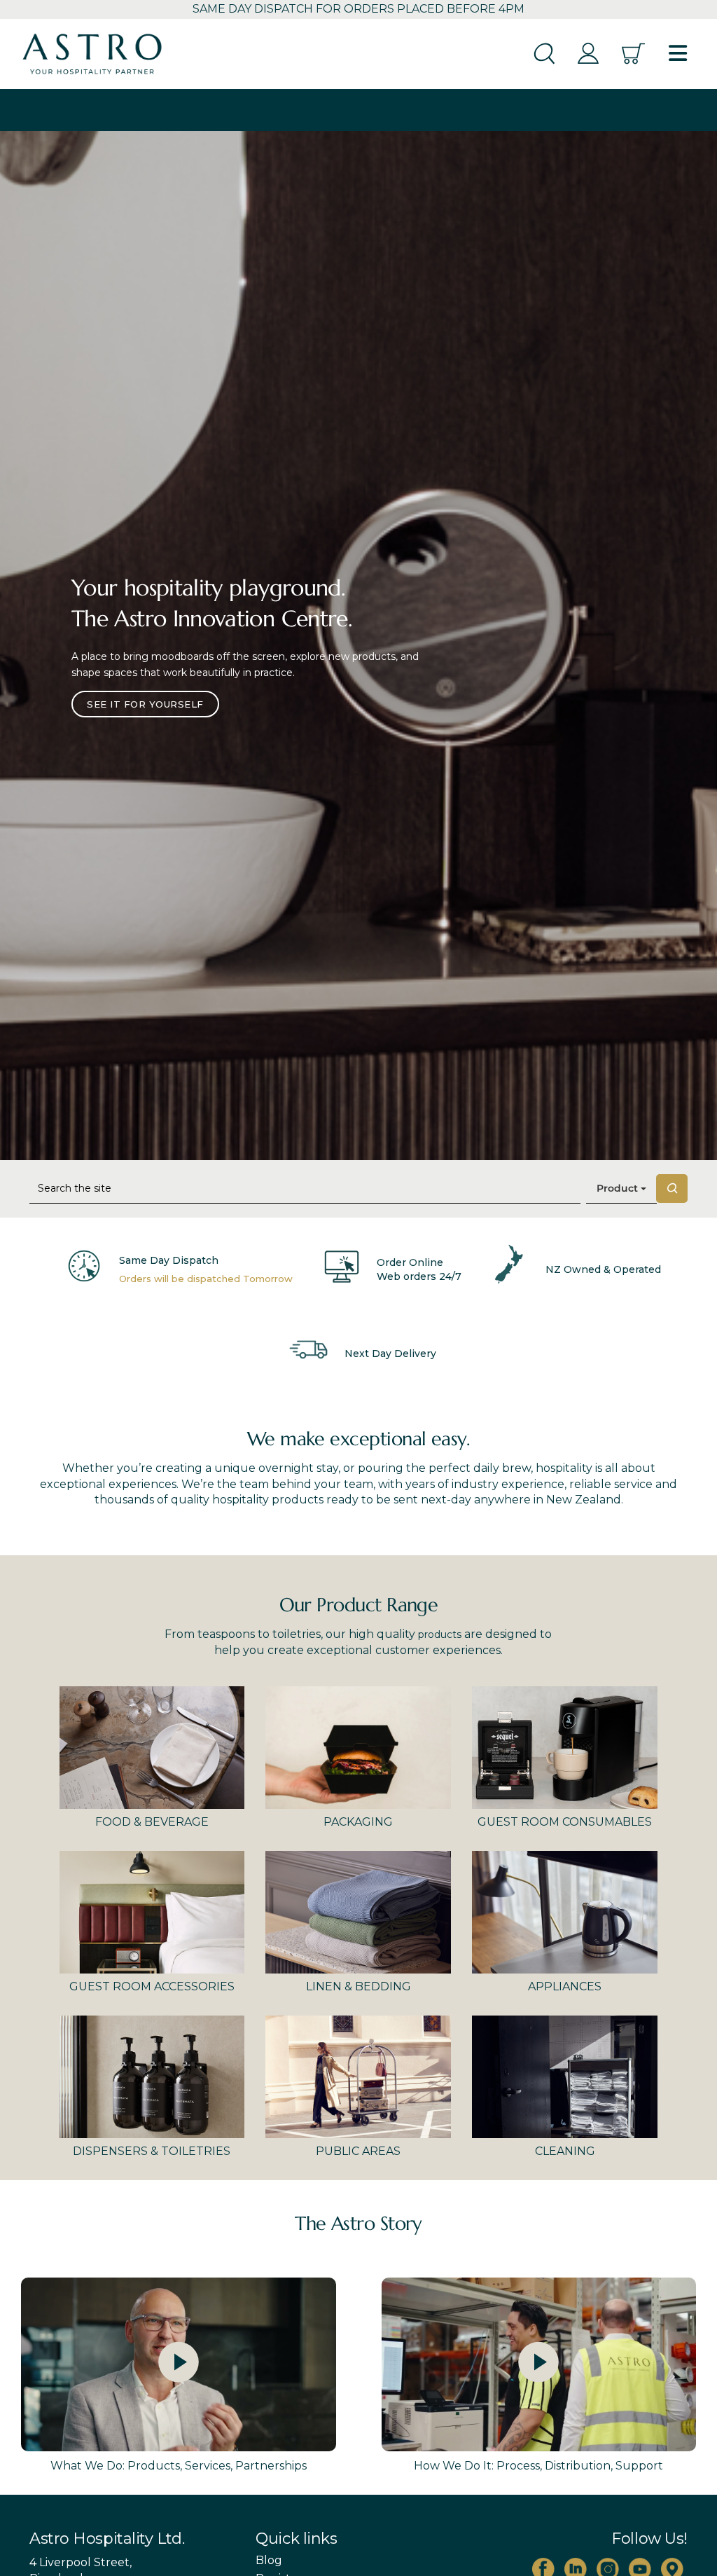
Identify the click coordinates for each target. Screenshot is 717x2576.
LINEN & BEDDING (358, 1986)
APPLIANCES (565, 1986)
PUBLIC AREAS (358, 2151)
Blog (269, 2561)
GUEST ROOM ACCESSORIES (152, 1986)
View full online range (151, 691)
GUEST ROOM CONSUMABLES (565, 1822)
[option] (358, 645)
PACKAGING (358, 1822)
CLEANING (565, 2151)
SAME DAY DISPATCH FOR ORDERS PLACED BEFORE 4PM (358, 9)
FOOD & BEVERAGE (152, 1822)
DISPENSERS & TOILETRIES (152, 2151)
